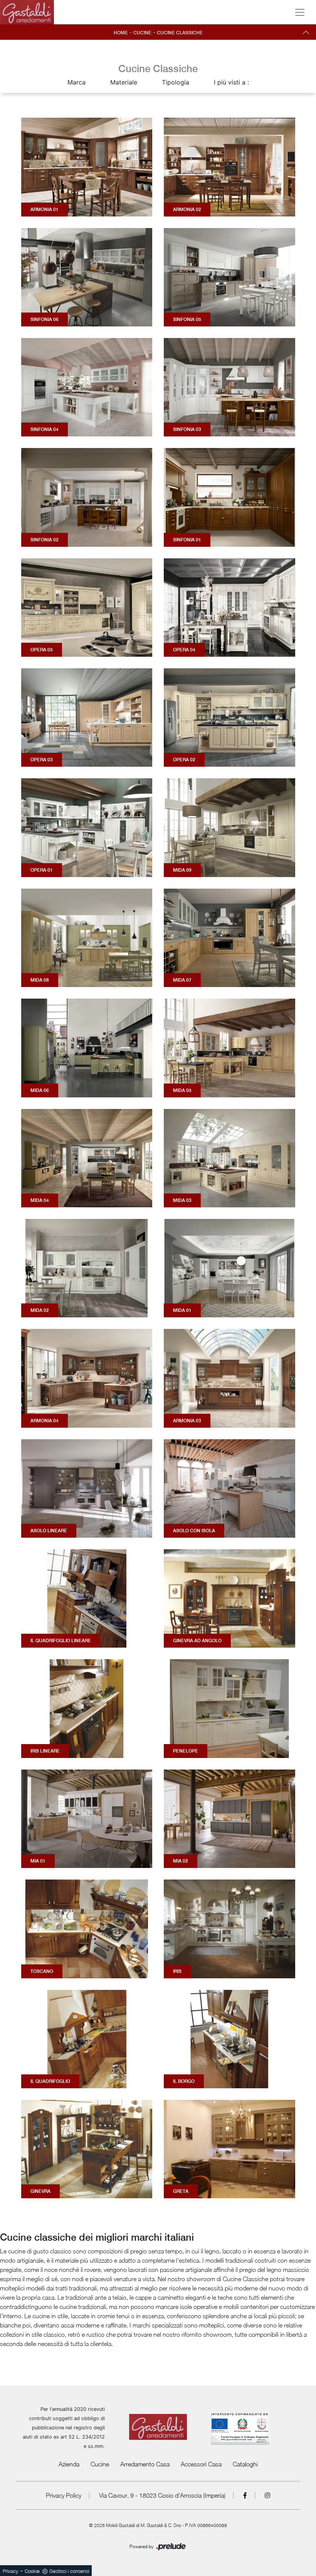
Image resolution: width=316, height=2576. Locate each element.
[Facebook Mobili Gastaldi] (245, 2495)
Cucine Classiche (180, 33)
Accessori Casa (201, 2464)
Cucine (142, 33)
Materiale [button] (124, 82)
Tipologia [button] (176, 82)
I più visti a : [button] (231, 82)
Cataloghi (245, 2464)
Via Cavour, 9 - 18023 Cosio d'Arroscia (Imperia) (162, 2495)
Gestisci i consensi (69, 2571)
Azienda (69, 2464)
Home (121, 33)
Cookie (32, 2571)
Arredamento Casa (145, 2464)
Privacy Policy (64, 2495)
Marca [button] (76, 82)
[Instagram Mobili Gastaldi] (267, 2495)
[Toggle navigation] (300, 12)
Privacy (10, 2571)
